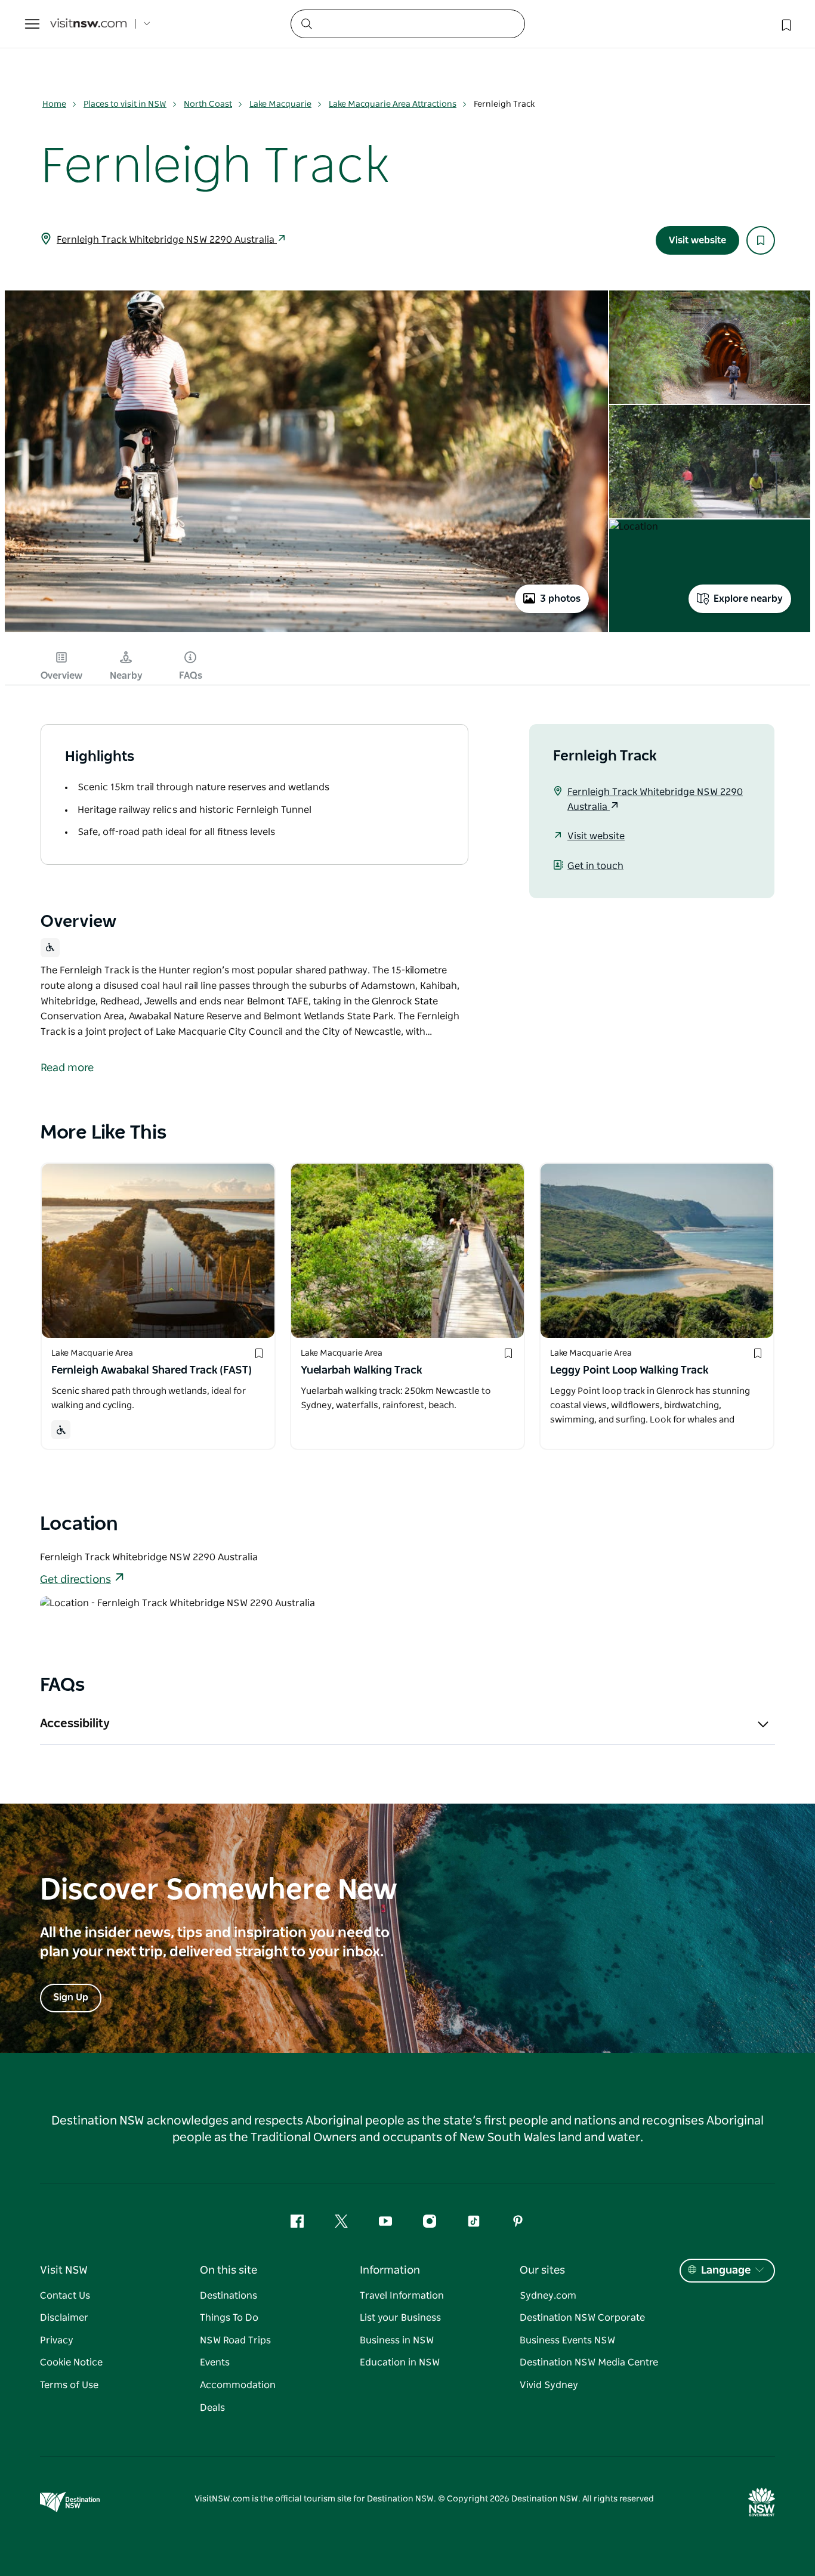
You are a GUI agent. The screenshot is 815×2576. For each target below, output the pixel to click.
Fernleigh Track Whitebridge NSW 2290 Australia (167, 240)
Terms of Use (69, 2385)
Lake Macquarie (280, 104)
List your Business (400, 2318)
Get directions (75, 1580)
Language (726, 2271)
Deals (212, 2408)
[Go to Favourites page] (785, 24)
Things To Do (229, 2318)
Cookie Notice (71, 2362)
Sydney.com (548, 2296)
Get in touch (595, 866)
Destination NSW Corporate (582, 2318)
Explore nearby (748, 599)
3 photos (560, 599)
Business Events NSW (567, 2340)
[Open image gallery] (306, 631)
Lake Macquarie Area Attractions (393, 104)
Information (390, 2271)
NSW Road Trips (235, 2340)
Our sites (542, 2271)
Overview (61, 676)
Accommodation (238, 2385)
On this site (229, 2271)
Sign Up (71, 1997)
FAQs (191, 676)
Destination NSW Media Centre (589, 2362)
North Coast (208, 104)
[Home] (88, 24)
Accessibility (75, 1724)
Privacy (57, 2340)
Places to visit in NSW (125, 104)
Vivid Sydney (549, 2385)
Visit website (697, 240)
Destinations (229, 2296)
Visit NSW (64, 2271)
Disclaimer (64, 2318)
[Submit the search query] (306, 23)
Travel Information (402, 2296)
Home (54, 104)
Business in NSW (397, 2340)
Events (215, 2362)
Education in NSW (400, 2362)
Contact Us (65, 2296)
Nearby (126, 676)
